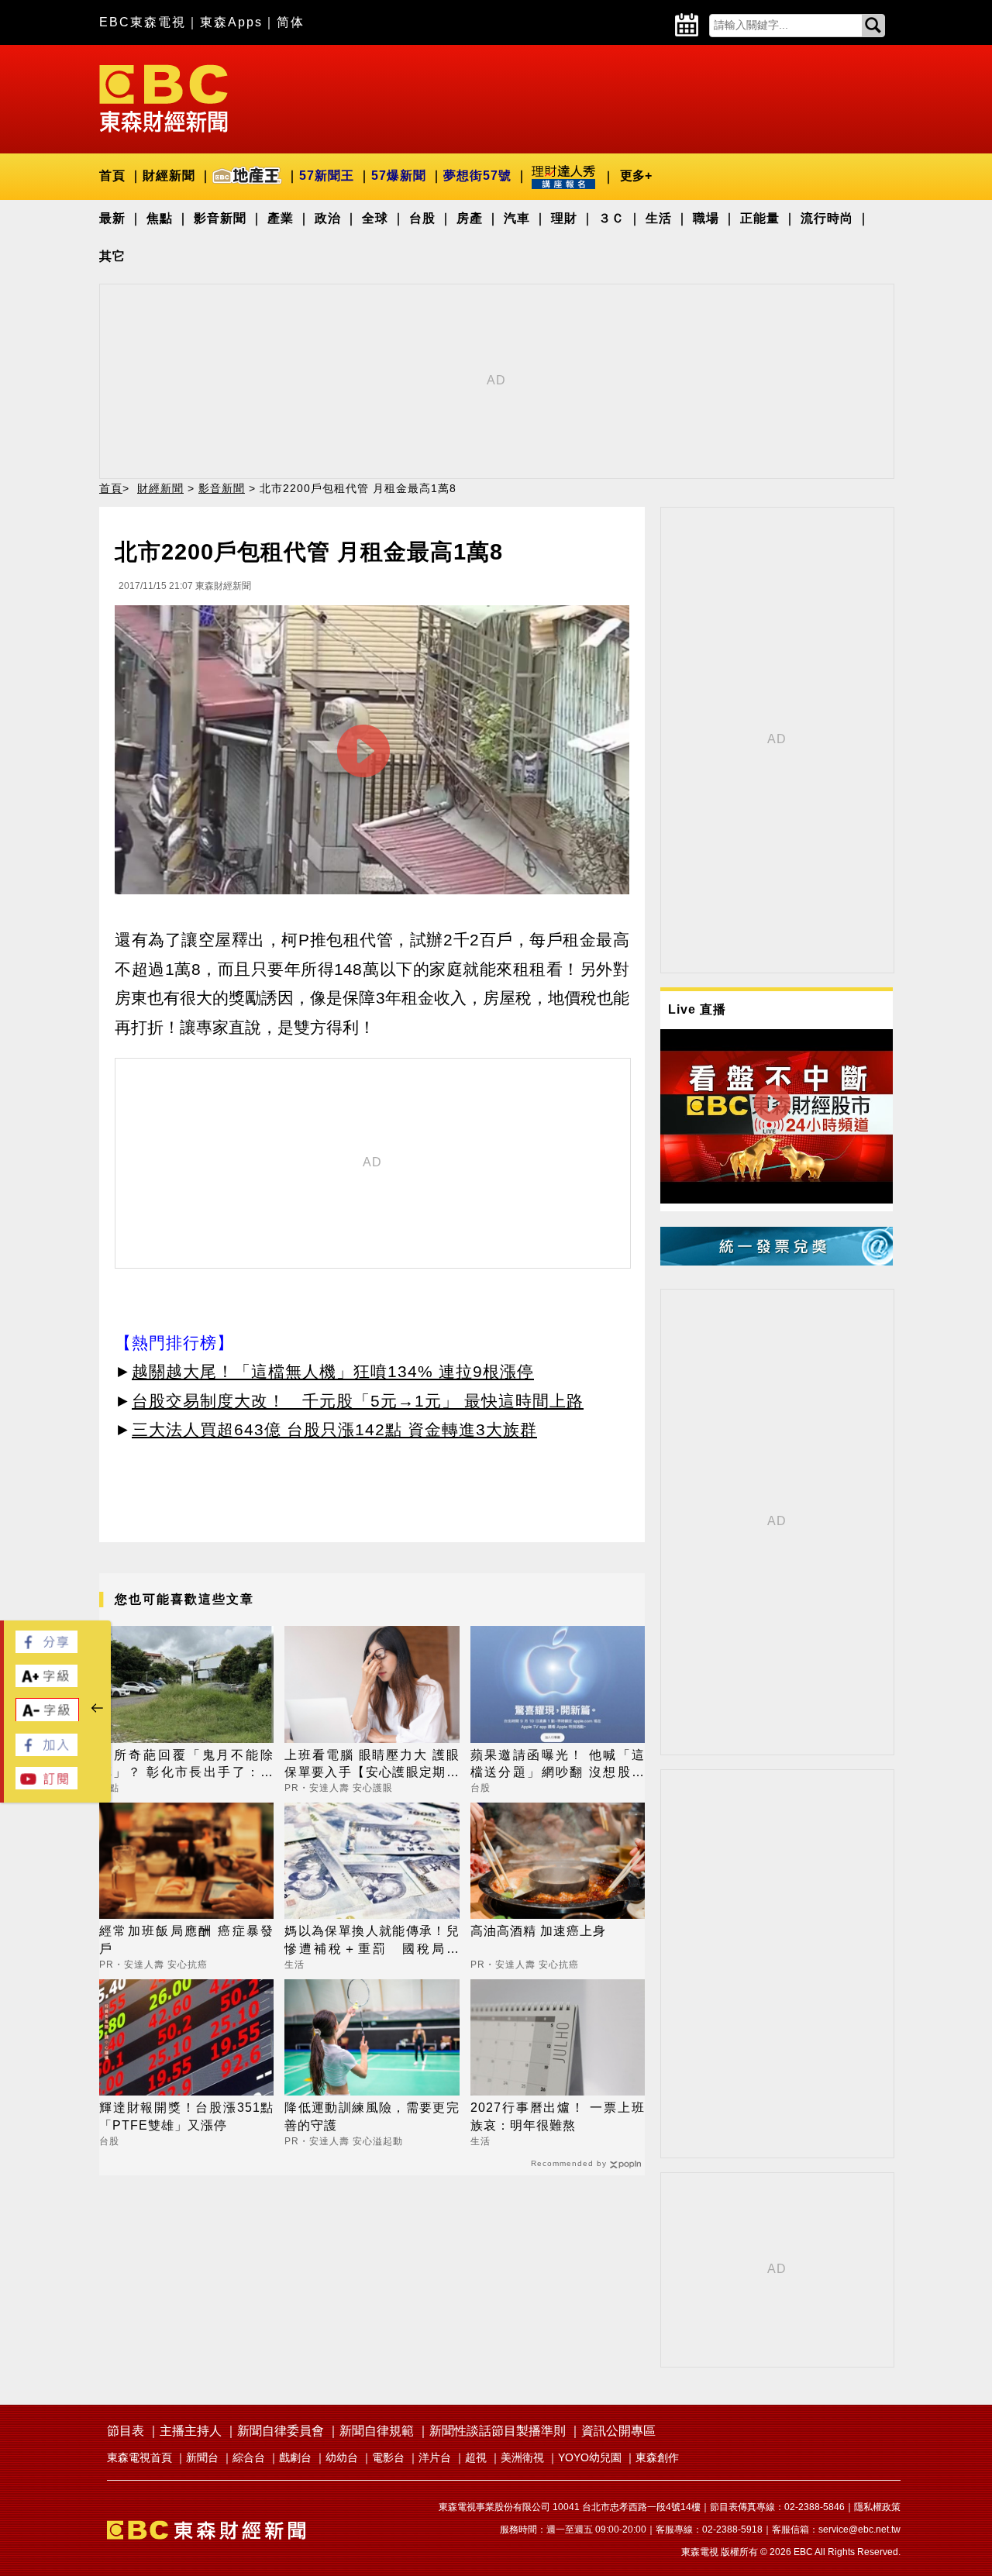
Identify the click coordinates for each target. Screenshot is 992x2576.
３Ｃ (611, 218)
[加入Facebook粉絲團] (46, 1752)
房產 (470, 218)
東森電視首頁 (139, 2457)
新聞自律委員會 (281, 2431)
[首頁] (164, 97)
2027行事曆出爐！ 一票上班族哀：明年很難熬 (558, 2116)
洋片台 (435, 2457)
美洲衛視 (522, 2457)
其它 (112, 256)
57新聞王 (327, 176)
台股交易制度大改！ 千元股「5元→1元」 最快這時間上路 (358, 1401)
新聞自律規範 (377, 2431)
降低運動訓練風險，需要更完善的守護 (372, 2116)
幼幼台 (342, 2457)
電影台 (388, 2457)
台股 (422, 218)
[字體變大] (46, 1683)
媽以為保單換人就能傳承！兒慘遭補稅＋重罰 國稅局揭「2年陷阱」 (372, 1941)
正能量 (760, 218)
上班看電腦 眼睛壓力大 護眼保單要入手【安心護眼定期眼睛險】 (372, 1765)
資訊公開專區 (618, 2431)
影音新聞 (220, 218)
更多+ (636, 176)
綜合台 (249, 2457)
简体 (291, 22)
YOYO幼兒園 (590, 2457)
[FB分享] (46, 1649)
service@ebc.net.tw (859, 2530)
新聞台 (202, 2457)
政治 (328, 218)
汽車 (517, 218)
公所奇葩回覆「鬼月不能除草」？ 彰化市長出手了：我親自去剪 (186, 1765)
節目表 (126, 2431)
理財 (564, 218)
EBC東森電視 (143, 22)
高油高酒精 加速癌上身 (538, 1931)
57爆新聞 (399, 176)
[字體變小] (47, 1718)
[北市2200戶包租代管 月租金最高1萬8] (372, 754)
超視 (476, 2457)
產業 (281, 218)
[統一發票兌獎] (777, 1261)
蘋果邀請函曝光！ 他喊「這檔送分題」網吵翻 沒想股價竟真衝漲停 (558, 1765)
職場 (706, 218)
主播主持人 (191, 2431)
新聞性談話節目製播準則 (498, 2431)
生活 (659, 218)
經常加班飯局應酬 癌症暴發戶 (186, 1939)
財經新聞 (169, 176)
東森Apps (231, 22)
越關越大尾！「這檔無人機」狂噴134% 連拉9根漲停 (333, 1371)
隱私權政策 (877, 2507)
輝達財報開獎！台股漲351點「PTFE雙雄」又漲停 (186, 2116)
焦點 (160, 218)
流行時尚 (827, 218)
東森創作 (657, 2457)
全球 (375, 218)
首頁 (112, 176)
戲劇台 (295, 2457)
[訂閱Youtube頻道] (46, 1785)
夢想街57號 (477, 176)
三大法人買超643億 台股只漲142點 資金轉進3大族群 (334, 1429)
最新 (112, 218)
